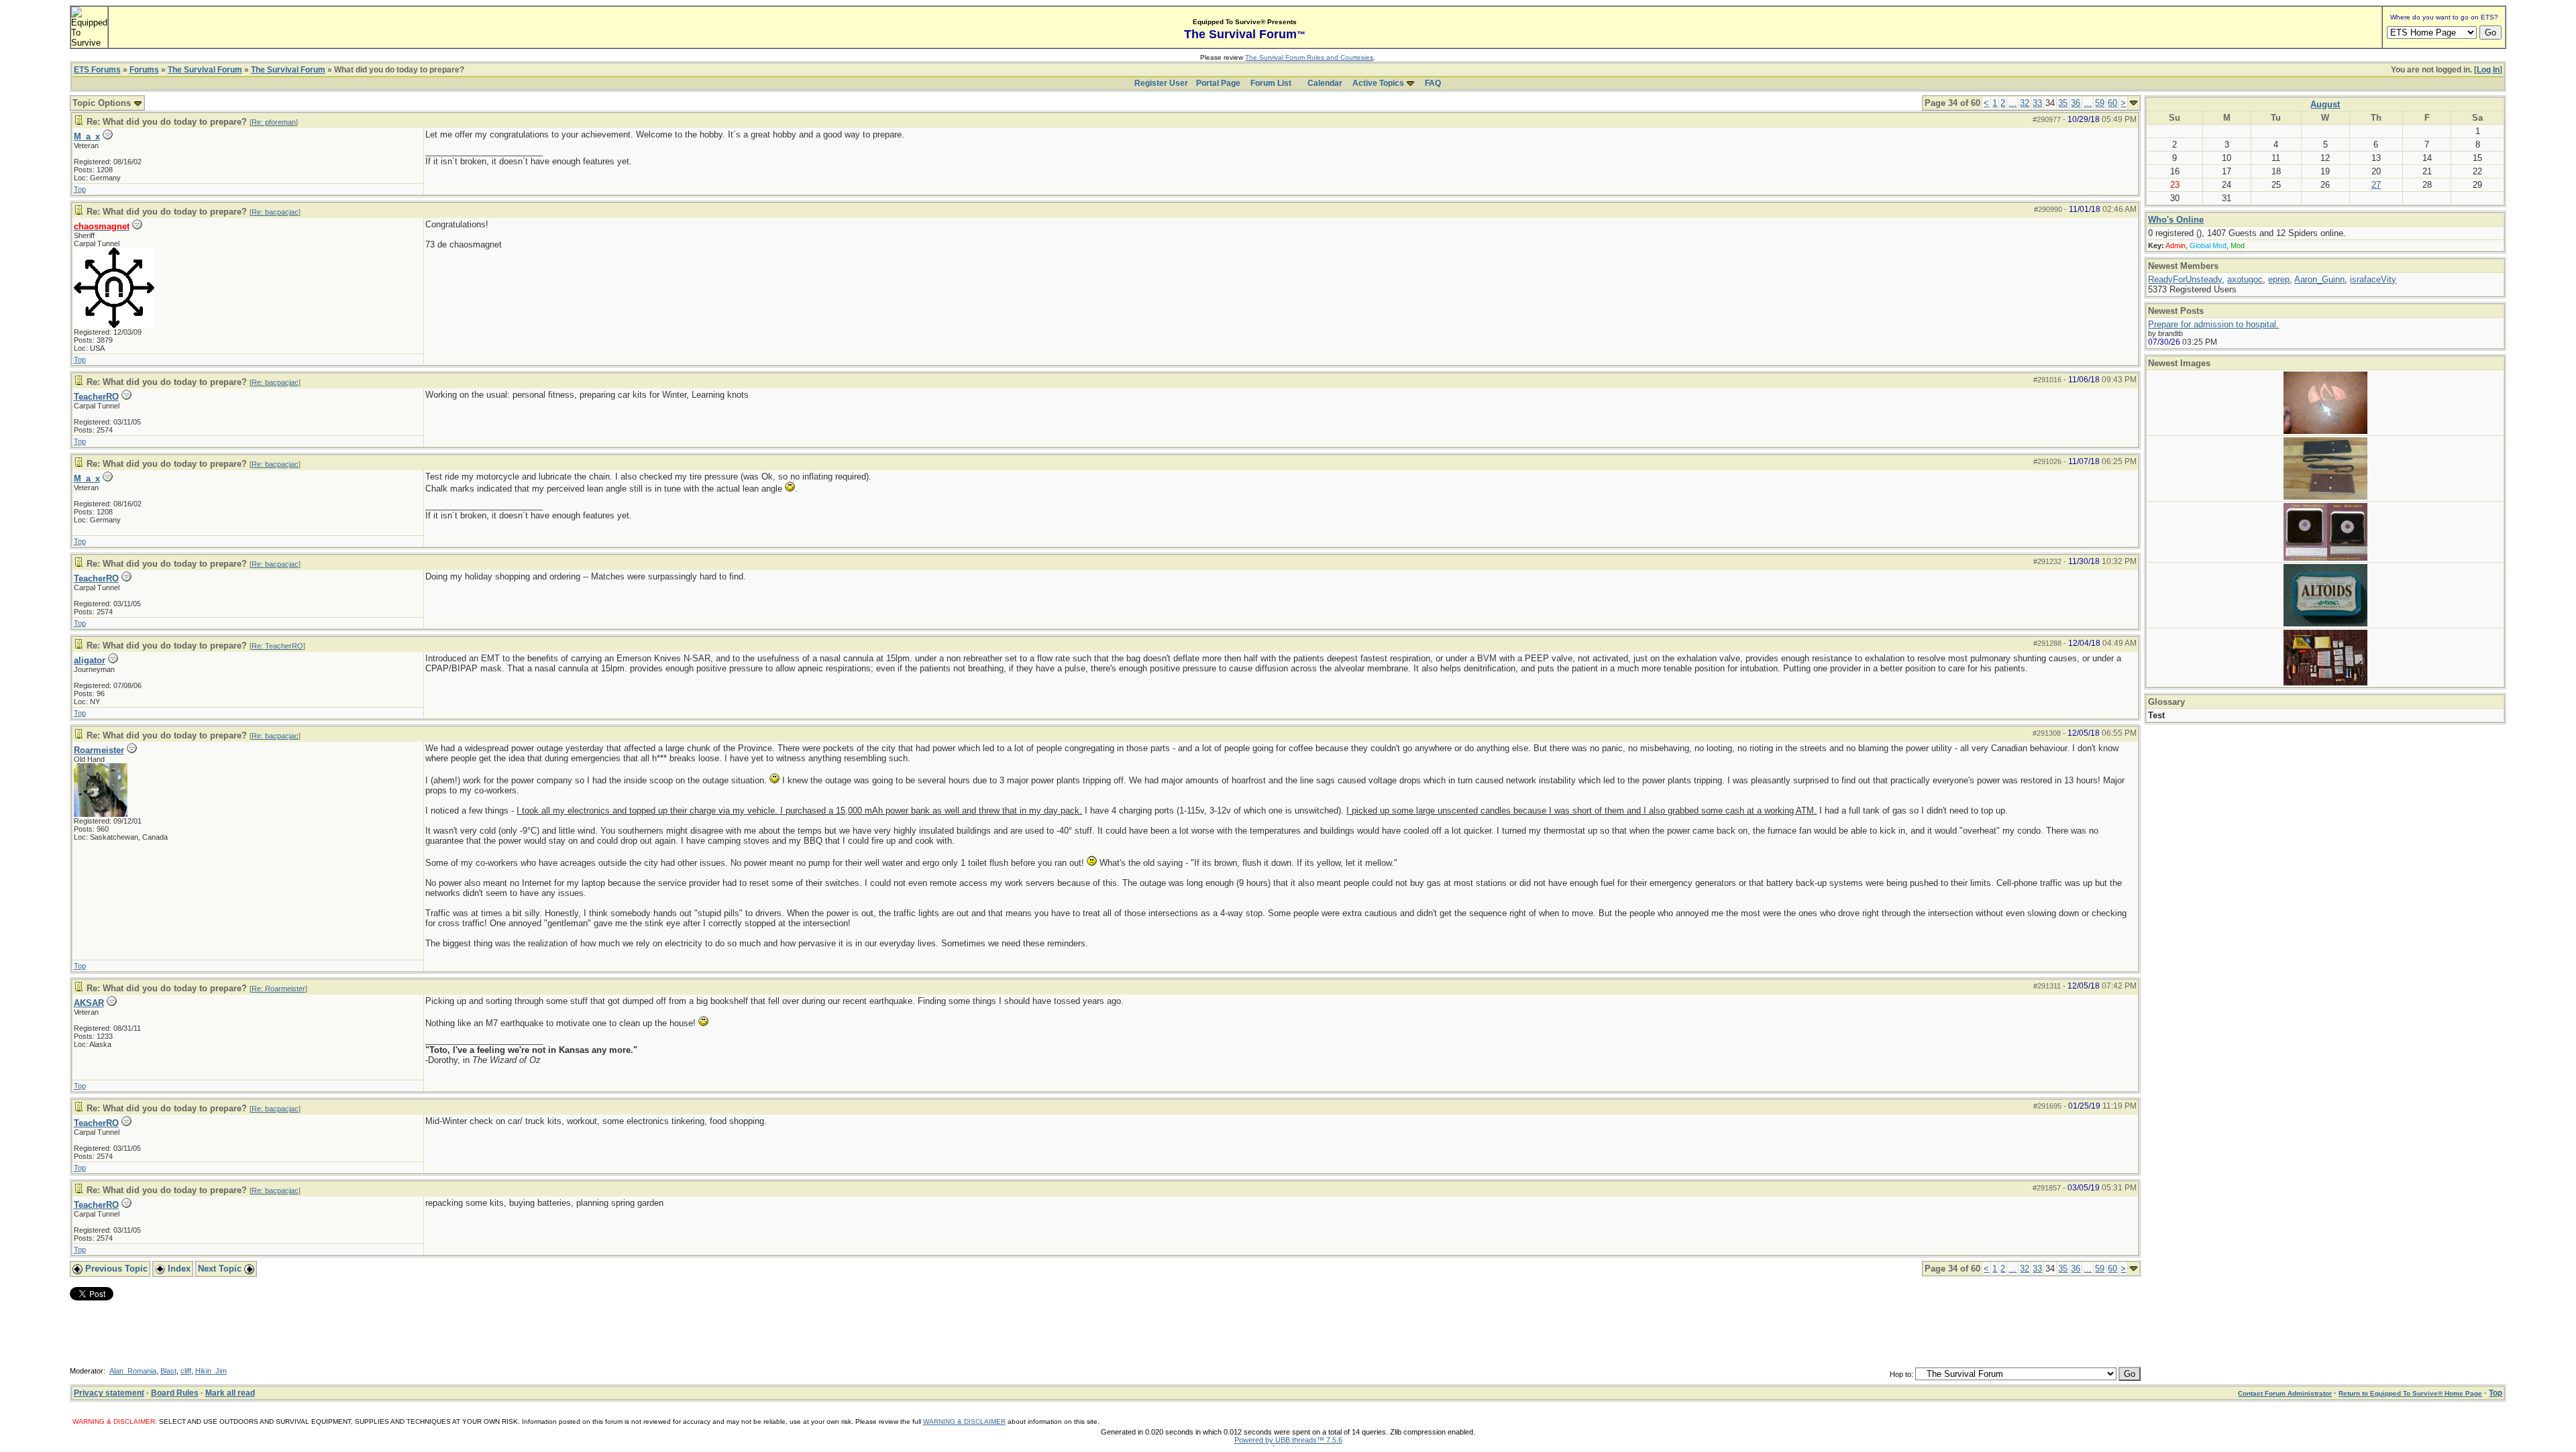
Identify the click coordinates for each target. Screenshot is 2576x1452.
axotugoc (2245, 279)
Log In (2488, 70)
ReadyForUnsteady (2185, 279)
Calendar (1325, 83)
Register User (1161, 83)
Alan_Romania (133, 1371)
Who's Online (2176, 220)
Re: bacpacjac (275, 212)
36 (2076, 103)
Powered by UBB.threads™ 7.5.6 (1288, 1440)
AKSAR (89, 1003)
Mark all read (230, 1393)
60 (2112, 103)
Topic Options (103, 103)
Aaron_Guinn (2319, 279)
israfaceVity (2373, 279)
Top (80, 189)
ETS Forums (97, 70)
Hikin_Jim (211, 1371)
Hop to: (1901, 1374)
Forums (144, 70)
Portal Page (1218, 83)
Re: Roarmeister (278, 989)
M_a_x (87, 136)
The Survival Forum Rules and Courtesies (1309, 57)
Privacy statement (109, 1393)
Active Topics (1378, 83)
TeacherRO (96, 397)
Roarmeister (99, 750)
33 (2037, 103)
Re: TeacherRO (277, 646)
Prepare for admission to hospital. (2213, 324)
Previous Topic (115, 1269)
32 (2025, 103)
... (2012, 103)
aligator (90, 660)
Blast (168, 1371)
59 (2100, 103)
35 (2063, 103)
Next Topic (221, 1269)
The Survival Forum (205, 70)
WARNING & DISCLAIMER (964, 1421)
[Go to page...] (2134, 103)
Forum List (1271, 83)
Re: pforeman (274, 122)
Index (178, 1269)
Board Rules (175, 1393)
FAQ (1433, 83)
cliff (186, 1371)
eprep (2279, 279)
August (2325, 104)
